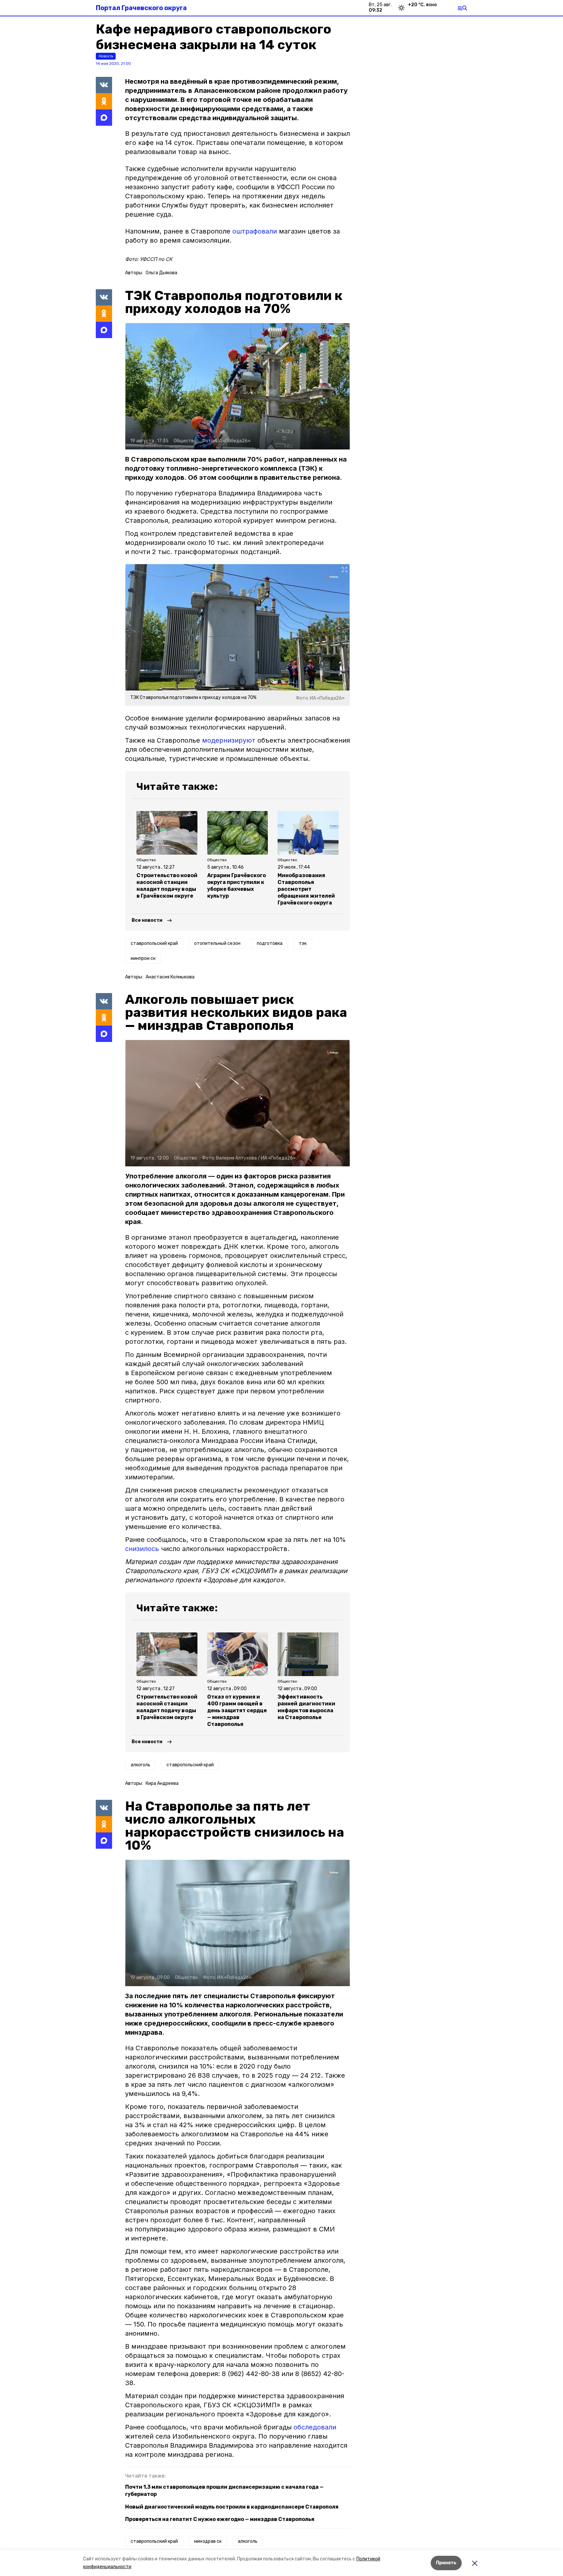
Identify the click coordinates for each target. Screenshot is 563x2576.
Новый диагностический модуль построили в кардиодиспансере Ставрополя (232, 2507)
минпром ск (143, 958)
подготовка (270, 943)
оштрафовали (255, 231)
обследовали (315, 2427)
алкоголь (140, 1765)
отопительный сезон (217, 943)
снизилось (142, 1549)
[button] (238, 386)
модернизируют (229, 740)
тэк (303, 943)
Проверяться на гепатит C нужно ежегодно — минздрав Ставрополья (220, 2519)
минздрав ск (208, 2541)
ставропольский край (154, 943)
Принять (446, 2563)
